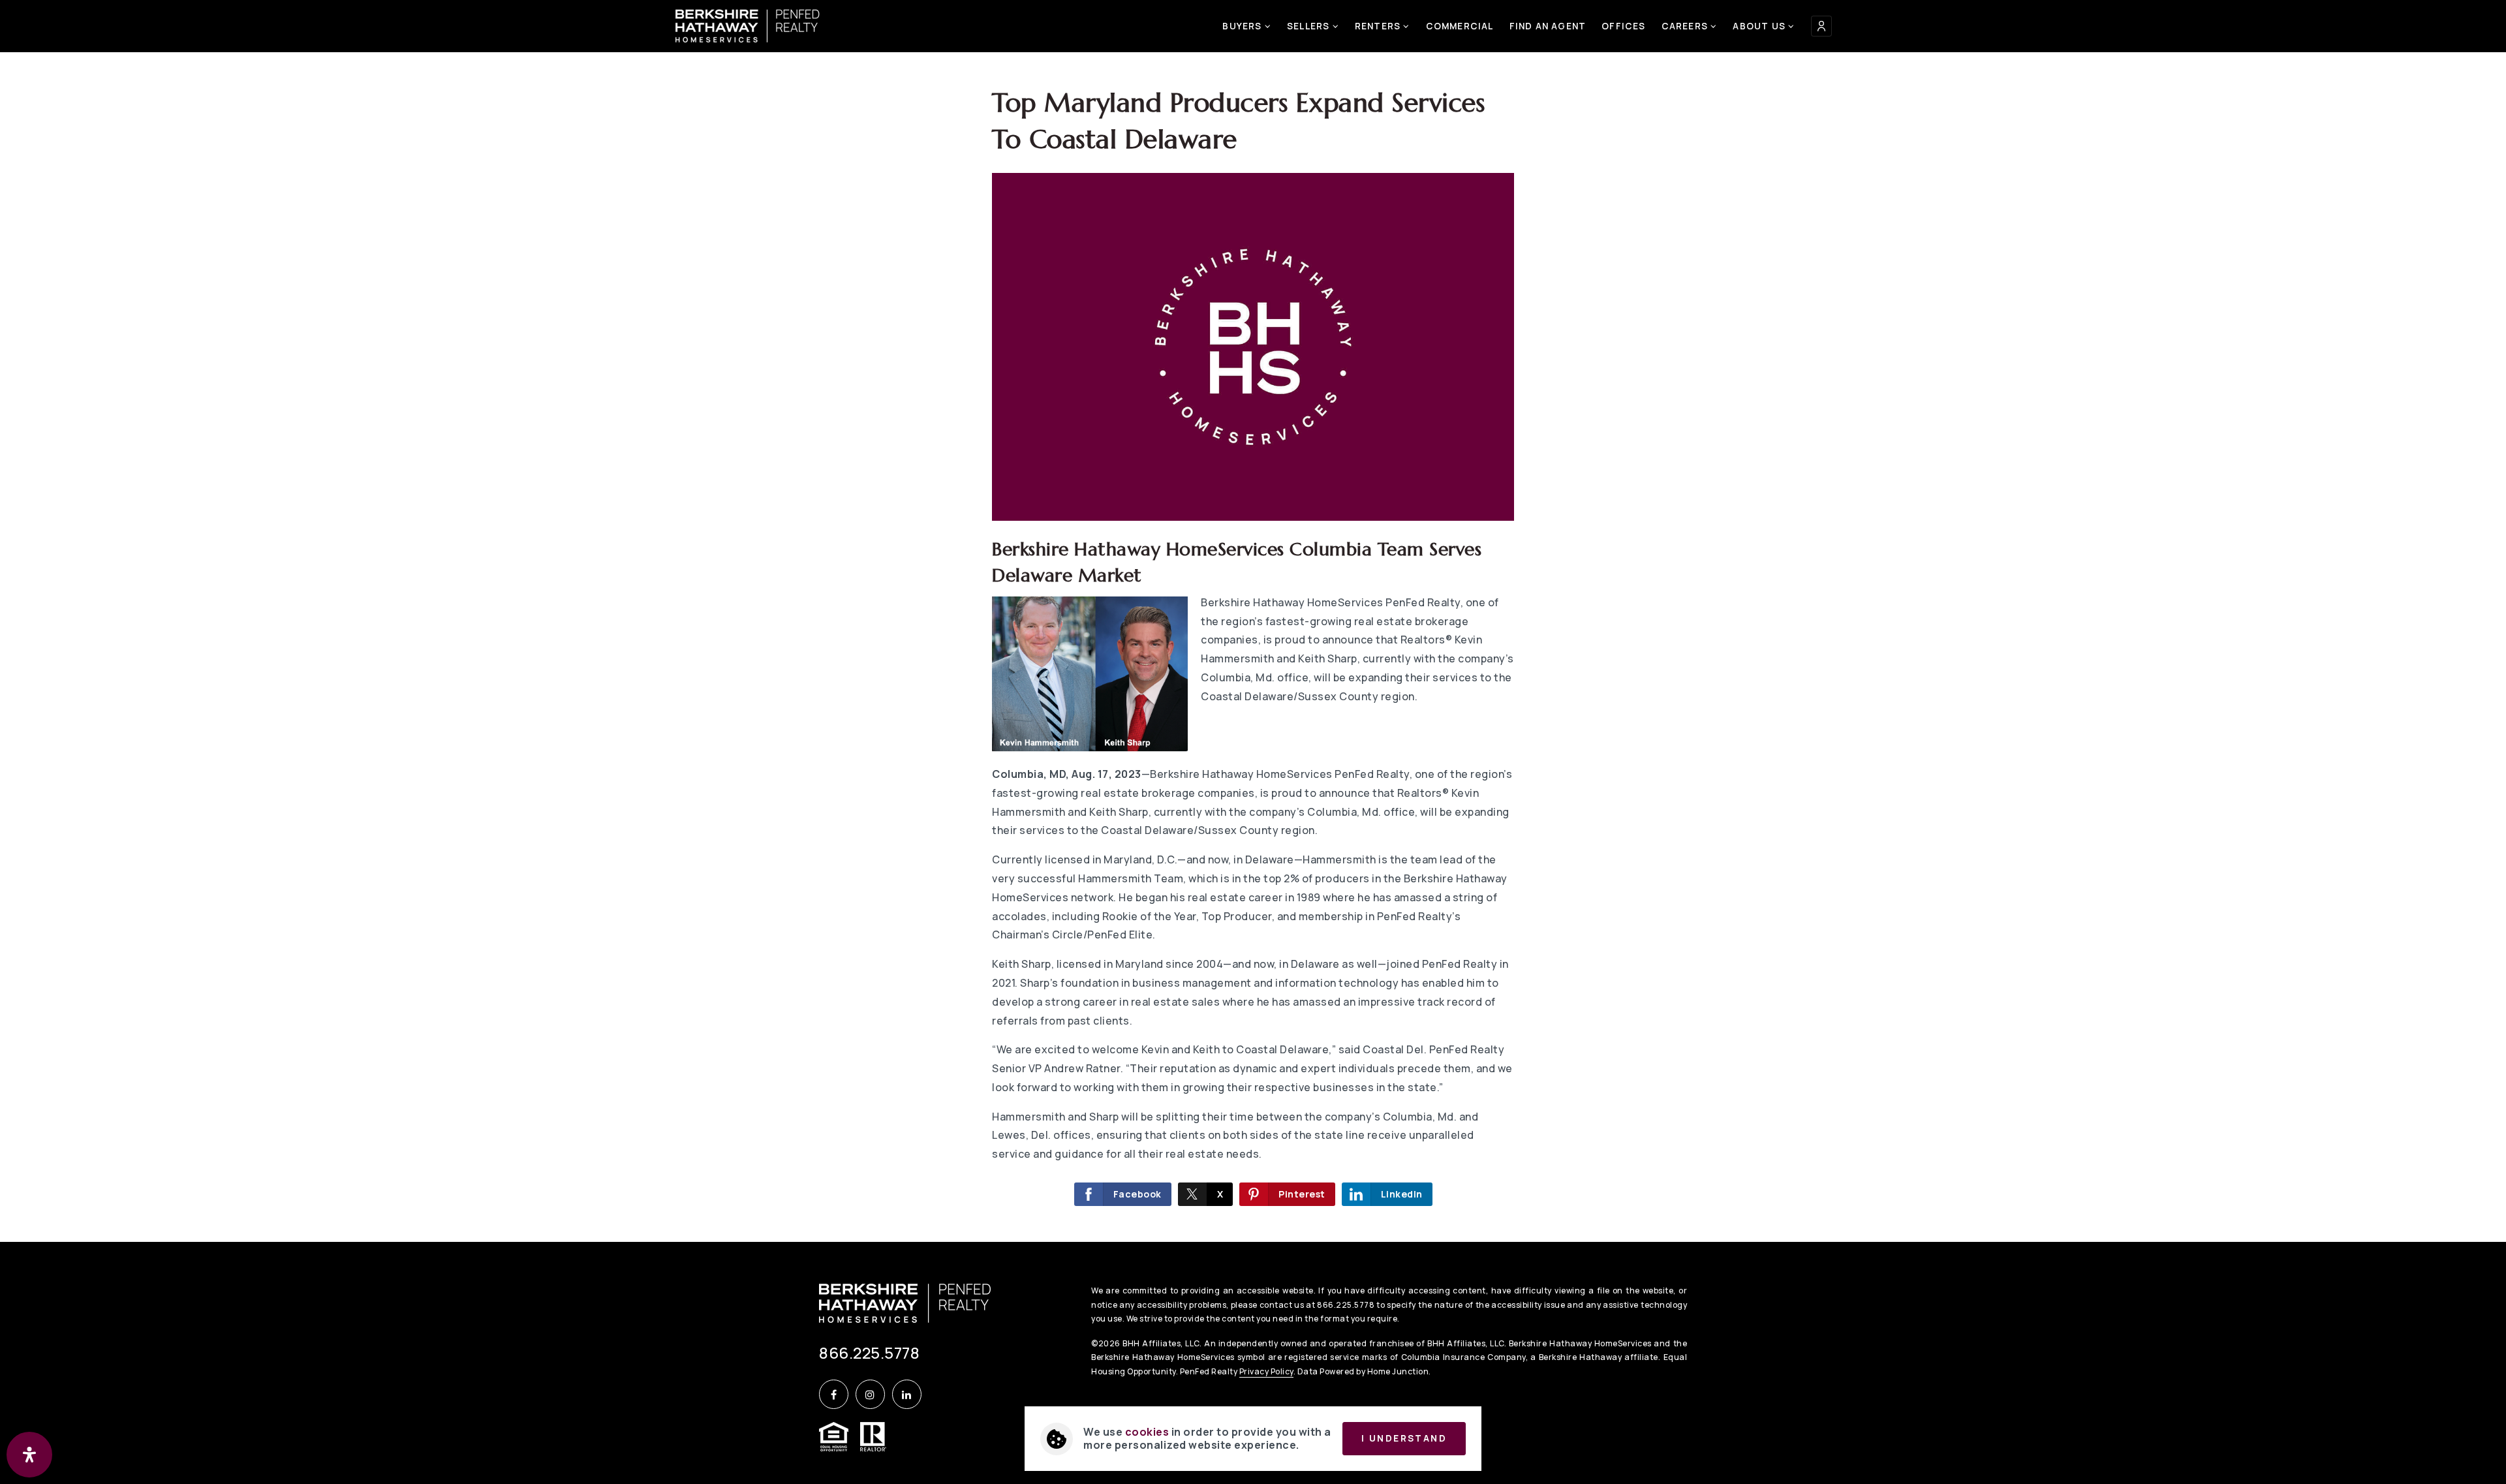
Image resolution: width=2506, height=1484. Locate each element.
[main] (1253, 621)
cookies (1147, 1432)
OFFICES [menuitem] (1623, 26)
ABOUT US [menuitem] (1760, 26)
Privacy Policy (1266, 1371)
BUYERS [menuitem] (1243, 26)
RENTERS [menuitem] (1379, 26)
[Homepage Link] (748, 25)
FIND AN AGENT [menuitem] (1548, 26)
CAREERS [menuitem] (1686, 26)
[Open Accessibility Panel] (29, 1455)
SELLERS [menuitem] (1310, 26)
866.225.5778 (869, 1353)
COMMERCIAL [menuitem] (1460, 26)
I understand (1404, 1438)
